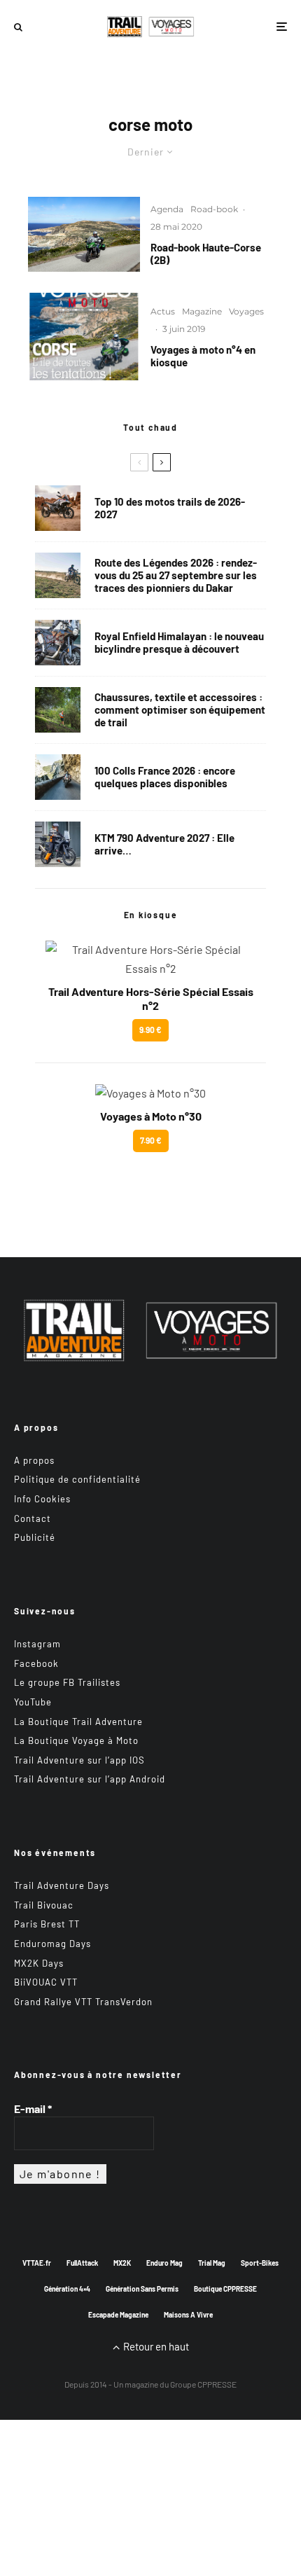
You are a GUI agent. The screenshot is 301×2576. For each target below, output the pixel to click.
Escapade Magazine (118, 2315)
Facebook (36, 1663)
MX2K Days (39, 1963)
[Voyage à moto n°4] (84, 337)
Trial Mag (212, 2263)
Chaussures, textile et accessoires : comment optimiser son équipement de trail (180, 709)
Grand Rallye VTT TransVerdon (83, 2002)
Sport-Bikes (260, 2263)
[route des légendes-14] (58, 575)
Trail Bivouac (44, 1905)
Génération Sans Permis (142, 2289)
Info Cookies (42, 1499)
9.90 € (150, 1030)
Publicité (35, 1537)
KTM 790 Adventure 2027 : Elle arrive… (164, 844)
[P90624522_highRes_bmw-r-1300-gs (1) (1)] (58, 508)
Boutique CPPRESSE (225, 2289)
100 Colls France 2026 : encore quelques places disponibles (165, 777)
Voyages (246, 311)
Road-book (214, 209)
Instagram (37, 1644)
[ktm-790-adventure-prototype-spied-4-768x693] (58, 844)
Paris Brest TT (47, 1924)
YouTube (33, 1702)
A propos (34, 1460)
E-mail (33, 2108)
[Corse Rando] (84, 234)
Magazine (202, 311)
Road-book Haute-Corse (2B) (206, 254)
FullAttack (82, 2263)
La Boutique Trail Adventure (78, 1722)
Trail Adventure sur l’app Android (90, 1779)
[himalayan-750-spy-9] (58, 643)
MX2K (122, 2263)
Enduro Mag (164, 2263)
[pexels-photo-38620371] (58, 710)
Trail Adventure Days (62, 1885)
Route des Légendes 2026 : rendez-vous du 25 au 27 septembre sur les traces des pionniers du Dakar (176, 575)
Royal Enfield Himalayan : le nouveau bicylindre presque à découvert (179, 642)
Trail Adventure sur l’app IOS (79, 1760)
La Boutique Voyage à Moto (76, 1740)
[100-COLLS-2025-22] (58, 777)
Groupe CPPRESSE (203, 2384)
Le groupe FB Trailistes (67, 1682)
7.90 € (151, 1140)
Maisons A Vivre (188, 2315)
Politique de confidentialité (77, 1479)
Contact (33, 1518)
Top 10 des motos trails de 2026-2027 (170, 508)
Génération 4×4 (67, 2289)
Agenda (167, 209)
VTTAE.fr (37, 2263)
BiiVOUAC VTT (46, 1982)
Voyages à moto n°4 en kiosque (203, 356)
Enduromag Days (52, 1944)
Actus (163, 311)
